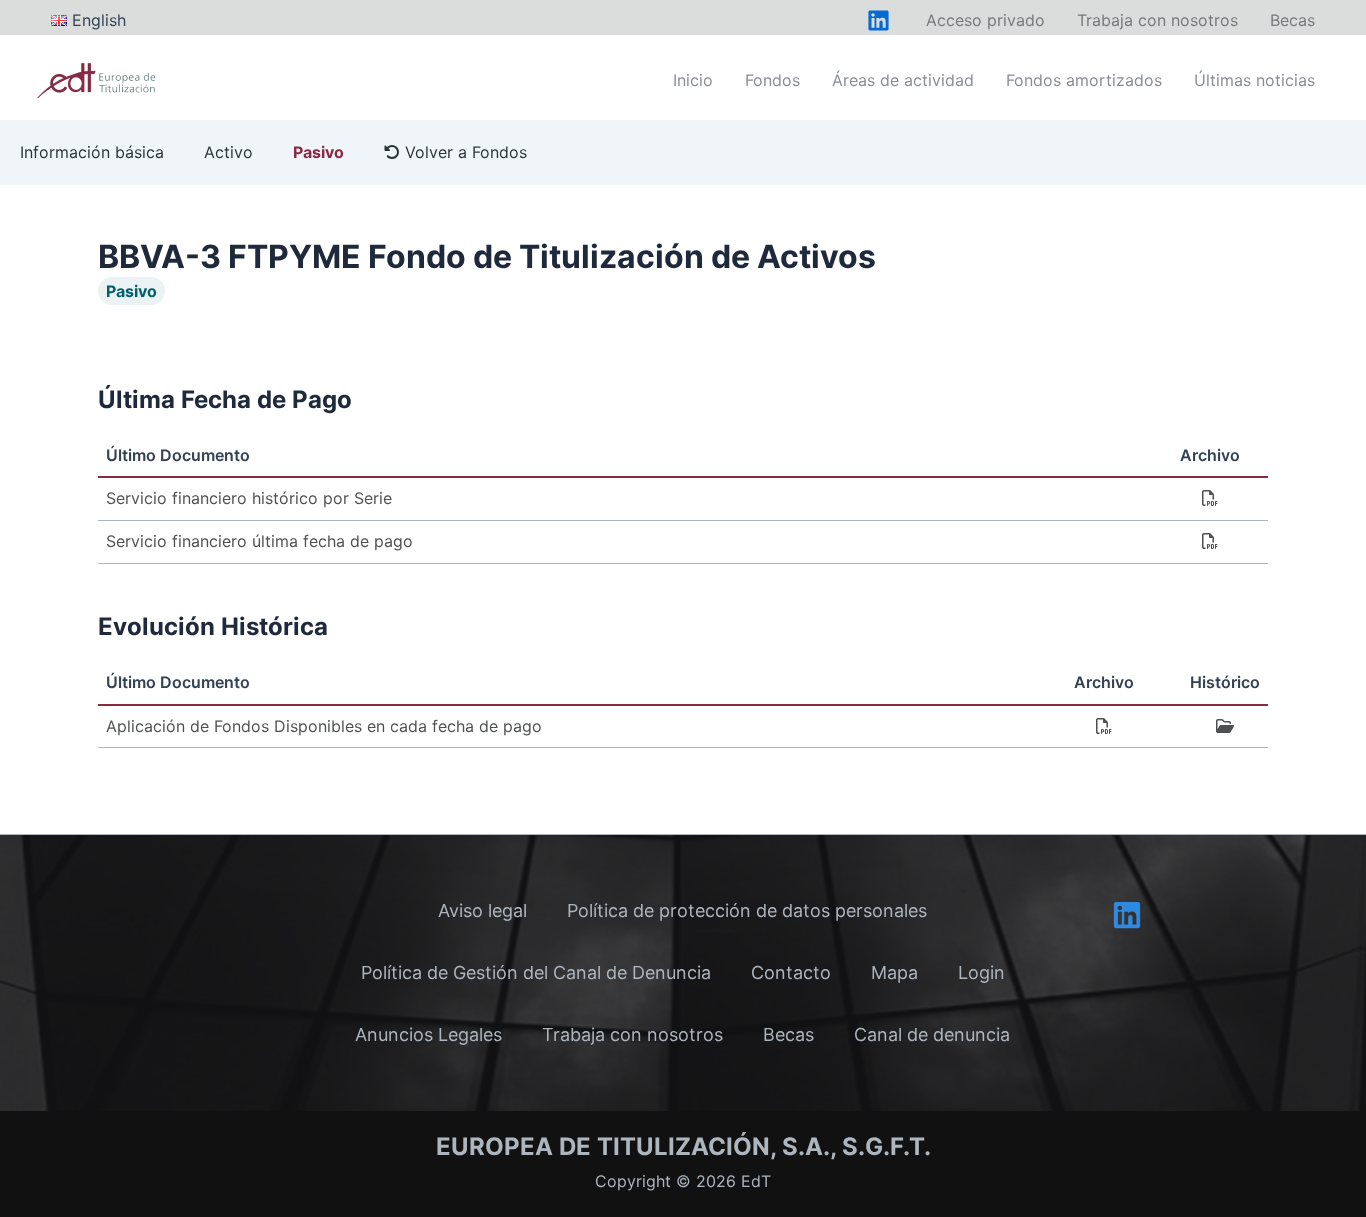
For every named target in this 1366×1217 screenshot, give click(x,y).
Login (981, 972)
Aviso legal (482, 910)
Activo (228, 152)
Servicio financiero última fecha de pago (259, 541)
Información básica (92, 152)
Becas (788, 1034)
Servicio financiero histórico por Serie (249, 498)
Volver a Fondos (463, 152)
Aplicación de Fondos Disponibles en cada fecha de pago (324, 726)
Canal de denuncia (932, 1034)
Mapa (894, 972)
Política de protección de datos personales (747, 910)
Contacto (791, 972)
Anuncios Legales (428, 1034)
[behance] (878, 20)
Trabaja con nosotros (632, 1034)
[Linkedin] (1127, 915)
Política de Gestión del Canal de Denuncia (536, 972)
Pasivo (318, 152)
